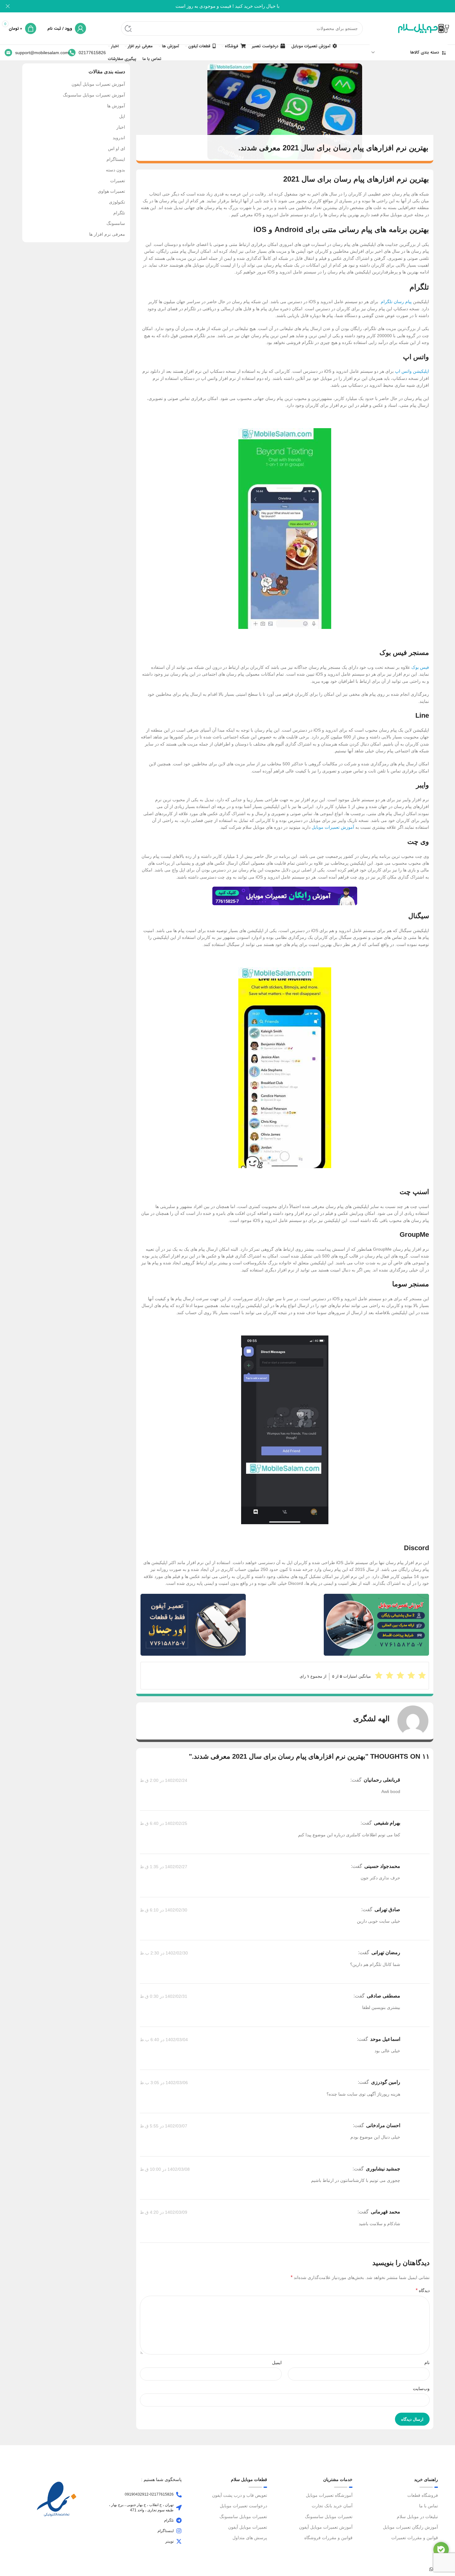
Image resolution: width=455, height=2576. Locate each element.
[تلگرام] (179, 2520)
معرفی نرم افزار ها (107, 234)
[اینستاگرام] (179, 2531)
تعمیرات (118, 181)
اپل (122, 116)
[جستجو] (128, 28)
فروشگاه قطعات (423, 2495)
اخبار (121, 127)
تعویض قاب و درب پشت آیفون (240, 2495)
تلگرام (119, 213)
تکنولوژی (117, 202)
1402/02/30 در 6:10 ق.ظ (164, 1910)
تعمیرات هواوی (111, 191)
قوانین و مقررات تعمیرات (415, 2538)
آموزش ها (116, 106)
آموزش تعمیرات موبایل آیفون (98, 84)
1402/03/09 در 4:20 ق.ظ (164, 2213)
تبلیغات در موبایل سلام (417, 2517)
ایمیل (277, 2363)
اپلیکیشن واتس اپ (412, 371)
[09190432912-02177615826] (179, 2495)
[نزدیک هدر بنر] (8, 6)
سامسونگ (116, 223)
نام (427, 2363)
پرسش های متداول (250, 2538)
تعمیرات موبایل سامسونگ (329, 2517)
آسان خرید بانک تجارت (332, 2506)
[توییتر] (179, 2541)
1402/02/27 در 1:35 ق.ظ (164, 1867)
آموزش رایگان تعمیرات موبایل (410, 2527)
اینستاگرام (116, 159)
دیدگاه (423, 2290)
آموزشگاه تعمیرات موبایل (329, 2495)
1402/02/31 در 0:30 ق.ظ (164, 1996)
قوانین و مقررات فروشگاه (328, 2538)
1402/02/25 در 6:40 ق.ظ (164, 1824)
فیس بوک (420, 667)
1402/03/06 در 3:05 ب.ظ (164, 2083)
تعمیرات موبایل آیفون (248, 2527)
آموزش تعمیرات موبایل (333, 827)
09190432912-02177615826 (149, 2494)
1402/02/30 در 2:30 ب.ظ (164, 1953)
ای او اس (117, 148)
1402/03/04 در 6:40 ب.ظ (164, 2040)
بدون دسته (115, 170)
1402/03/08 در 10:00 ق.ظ (165, 2169)
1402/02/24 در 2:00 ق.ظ (164, 1780)
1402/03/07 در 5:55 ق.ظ (164, 2126)
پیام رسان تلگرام (396, 302)
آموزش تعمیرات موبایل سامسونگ (94, 95)
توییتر (169, 2541)
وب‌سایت (421, 2389)
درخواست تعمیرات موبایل (243, 2506)
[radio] (379, 1675)
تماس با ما (429, 2506)
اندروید (119, 138)
